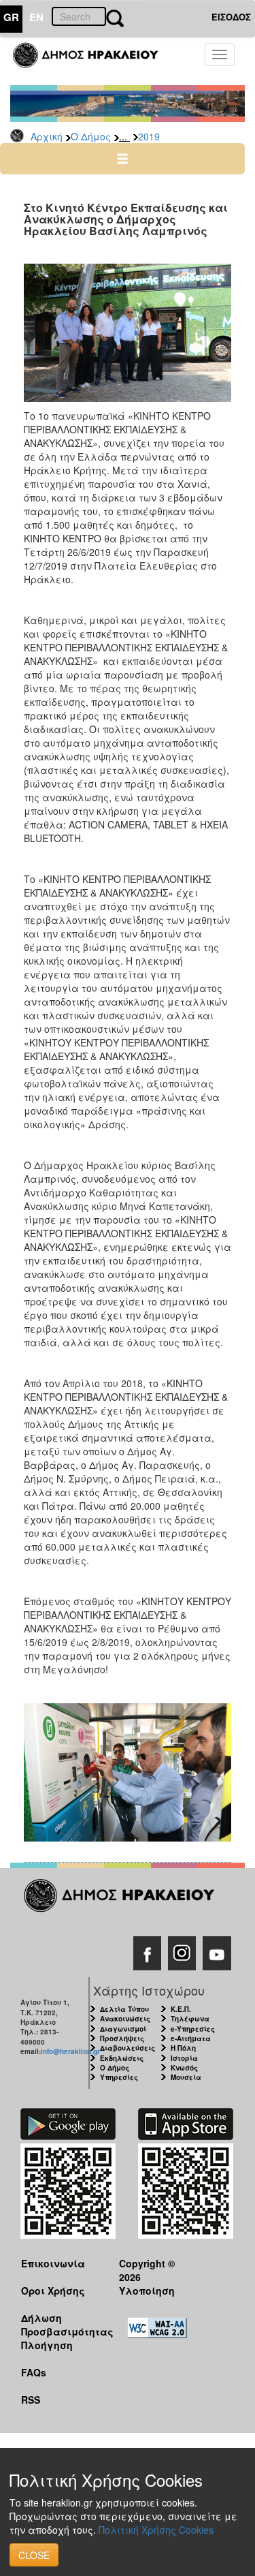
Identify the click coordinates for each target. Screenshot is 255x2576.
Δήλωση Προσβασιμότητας (60, 2324)
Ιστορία (184, 2058)
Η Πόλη (183, 2048)
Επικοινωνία (53, 2263)
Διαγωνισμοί (123, 2029)
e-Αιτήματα (191, 2038)
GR (11, 17)
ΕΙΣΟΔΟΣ (231, 17)
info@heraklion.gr (70, 2051)
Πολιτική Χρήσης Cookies (156, 2530)
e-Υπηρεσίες (193, 2029)
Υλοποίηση (147, 2291)
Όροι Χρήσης (53, 2291)
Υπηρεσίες (119, 2077)
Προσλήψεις (122, 2038)
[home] (93, 61)
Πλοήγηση (47, 2345)
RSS (31, 2400)
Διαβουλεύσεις (128, 2048)
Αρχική (47, 136)
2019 (149, 136)
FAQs (34, 2372)
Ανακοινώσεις (125, 2019)
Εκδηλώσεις (122, 2058)
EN (36, 17)
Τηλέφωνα (190, 2019)
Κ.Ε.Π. (181, 2009)
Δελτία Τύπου (124, 2009)
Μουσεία (186, 2077)
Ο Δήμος (91, 136)
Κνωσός (184, 2068)
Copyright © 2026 (147, 2270)
